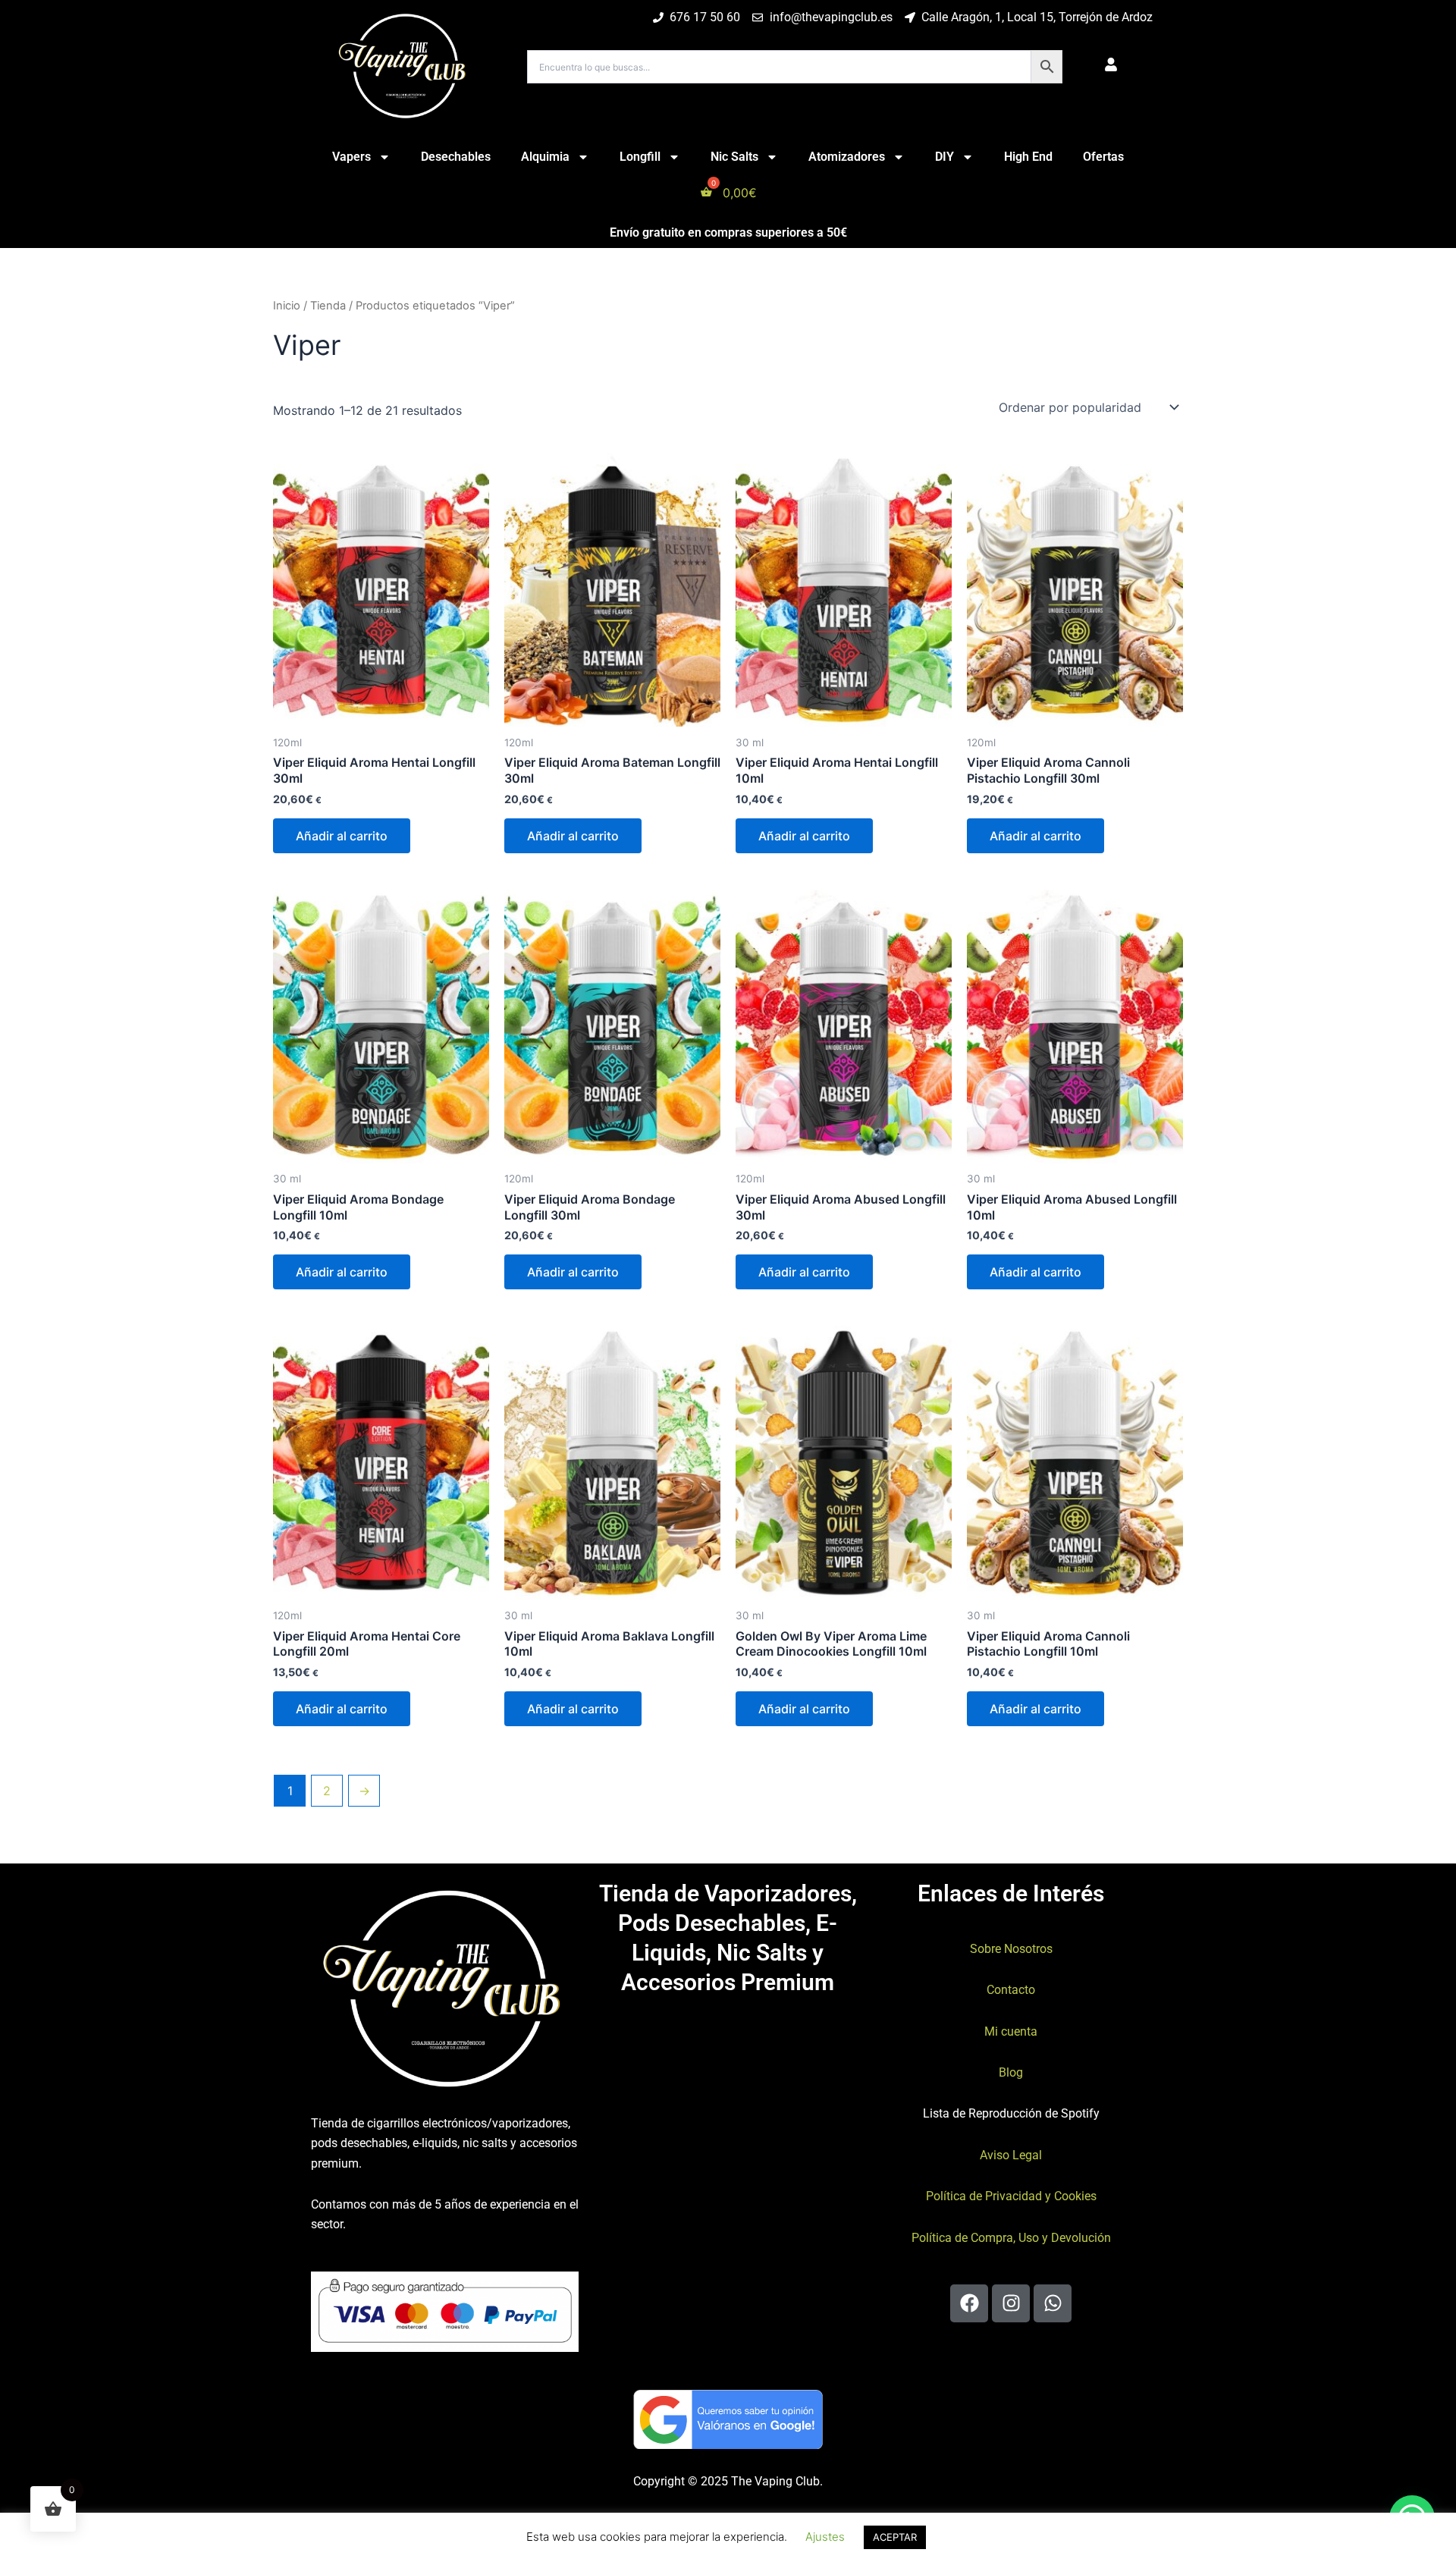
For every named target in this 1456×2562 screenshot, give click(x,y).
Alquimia (545, 157)
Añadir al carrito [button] (342, 836)
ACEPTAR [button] (895, 2537)
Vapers (351, 157)
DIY (945, 157)
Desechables (456, 157)
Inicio (287, 306)
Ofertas (1103, 157)
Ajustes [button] (825, 2537)
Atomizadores (847, 157)
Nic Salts (734, 157)
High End (1028, 157)
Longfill (640, 157)
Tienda (328, 306)
